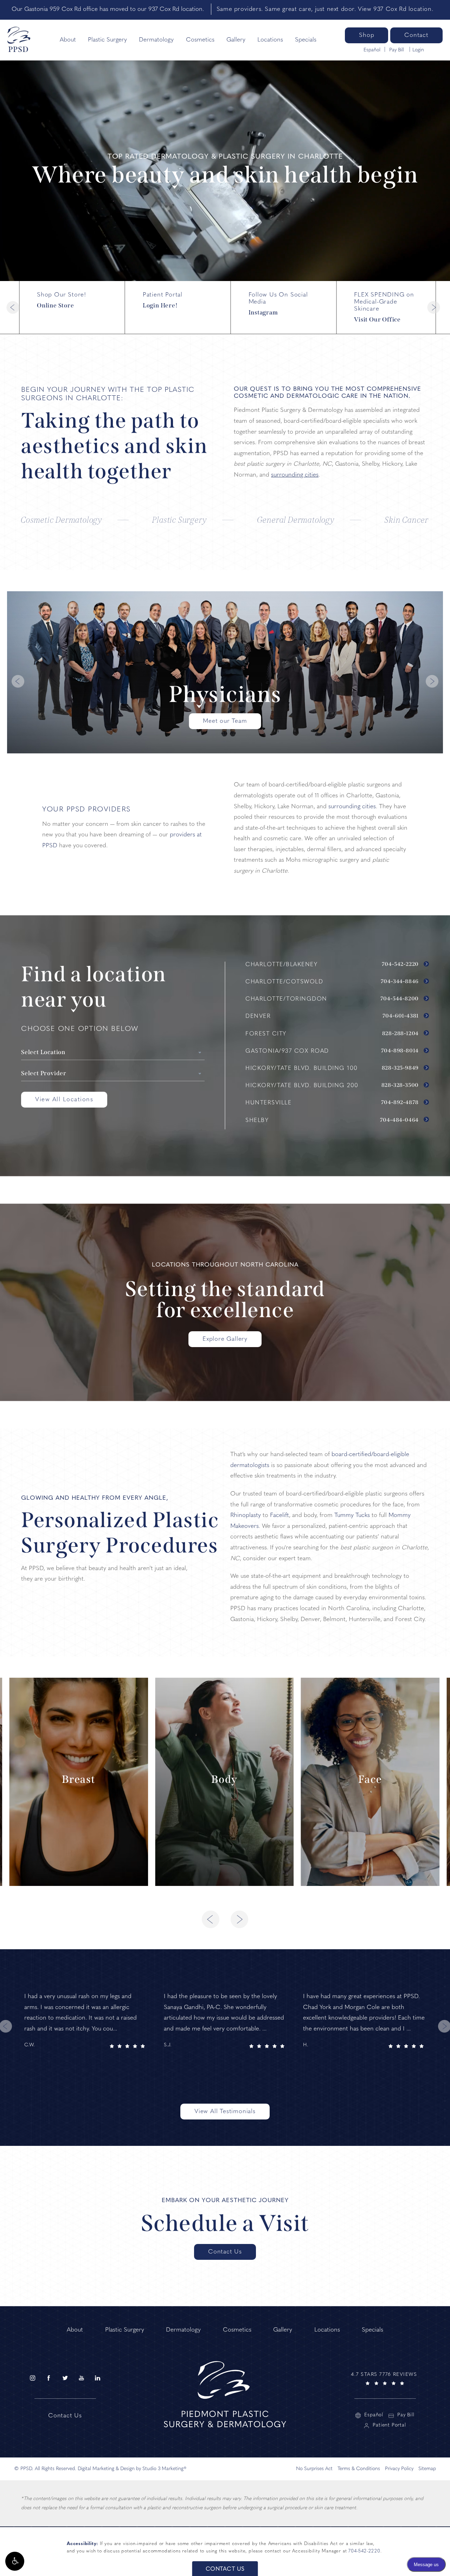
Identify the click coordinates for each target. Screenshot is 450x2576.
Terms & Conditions (359, 2469)
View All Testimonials (225, 2112)
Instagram (65, 304)
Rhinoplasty (246, 1515)
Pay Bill (397, 50)
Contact (416, 35)
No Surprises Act (314, 2469)
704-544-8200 (400, 999)
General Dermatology (296, 520)
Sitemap (427, 2469)
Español (372, 50)
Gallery (236, 40)
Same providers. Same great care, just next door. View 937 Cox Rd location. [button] (325, 9)
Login (418, 50)
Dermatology (156, 40)
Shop (367, 35)
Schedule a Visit (225, 2223)
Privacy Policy (399, 2469)
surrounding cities (295, 475)
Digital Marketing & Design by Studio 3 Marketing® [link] (132, 2469)
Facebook (382, 304)
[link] (385, 2378)
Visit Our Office (171, 308)
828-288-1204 (401, 1034)
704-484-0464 (400, 1120)
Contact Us (225, 2252)
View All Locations (64, 1100)
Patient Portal (389, 2425)
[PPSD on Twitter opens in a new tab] (65, 2378)
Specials (306, 40)
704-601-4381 (401, 1016)
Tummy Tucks (352, 1515)
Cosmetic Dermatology (62, 520)
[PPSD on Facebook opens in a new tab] (49, 2378)
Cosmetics (200, 40)
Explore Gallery (225, 1339)
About (68, 40)
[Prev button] (13, 307)
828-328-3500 (401, 1085)
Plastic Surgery (107, 40)
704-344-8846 (400, 982)
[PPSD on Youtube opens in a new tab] (81, 2378)
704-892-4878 (401, 1103)
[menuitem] (32, 2378)
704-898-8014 (401, 1051)
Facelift (279, 1515)
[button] (15, 2561)
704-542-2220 (401, 964)
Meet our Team (225, 721)
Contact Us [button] (225, 2569)
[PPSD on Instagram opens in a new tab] (32, 2378)
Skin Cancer (407, 520)
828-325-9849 (401, 1068)
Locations (270, 40)
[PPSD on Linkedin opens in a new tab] (98, 2378)
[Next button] (433, 307)
